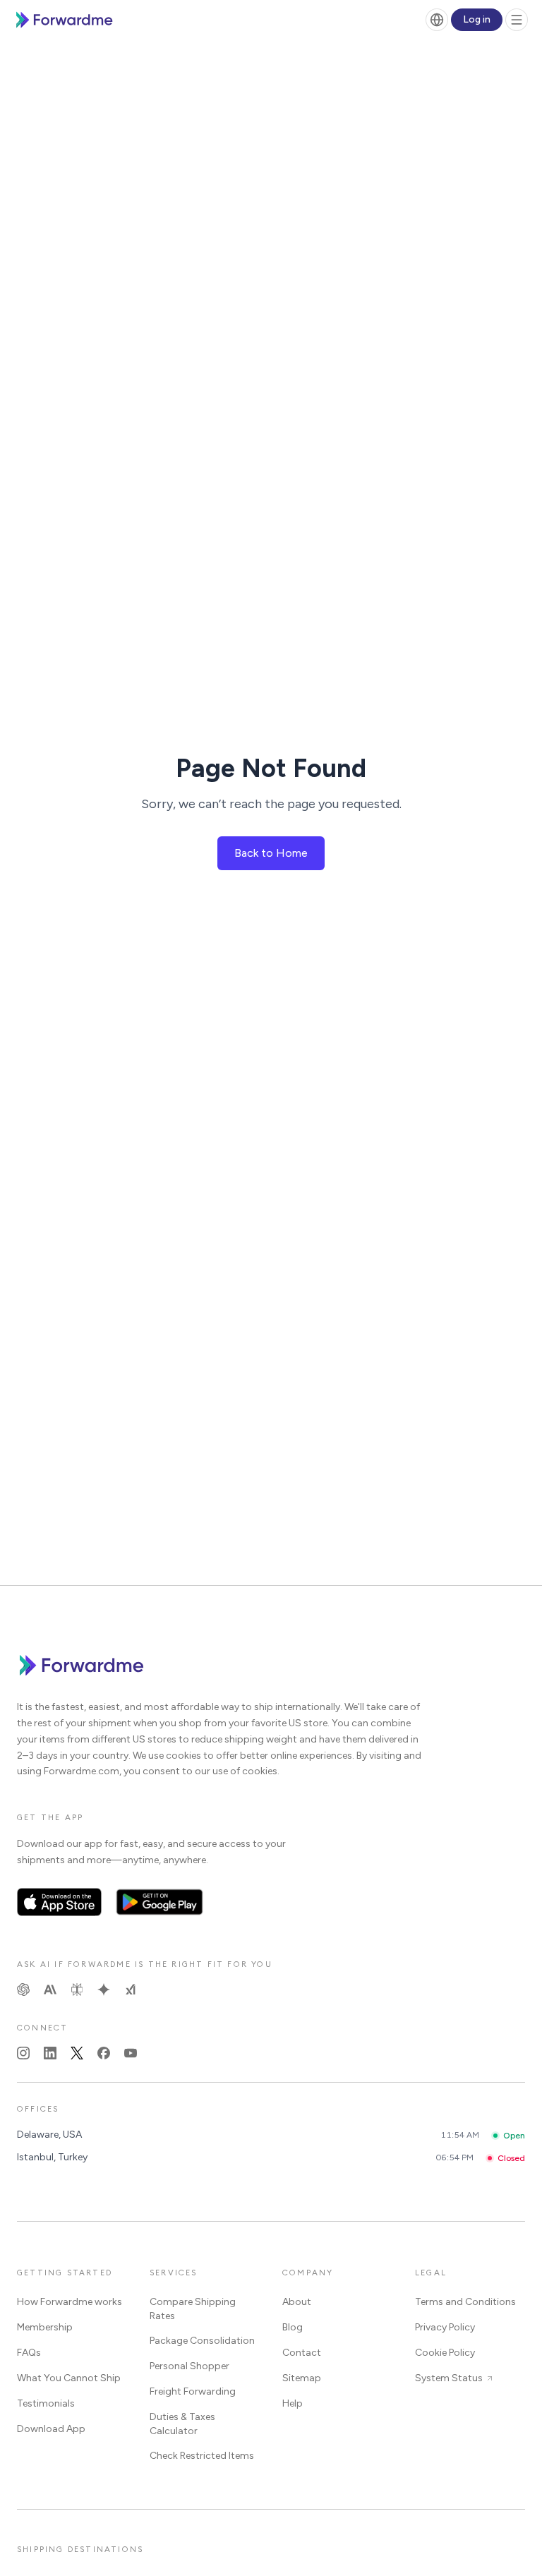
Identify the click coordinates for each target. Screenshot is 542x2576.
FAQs (29, 2353)
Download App (51, 2429)
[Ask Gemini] (104, 1990)
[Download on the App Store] (59, 1902)
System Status (449, 2378)
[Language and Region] (437, 20)
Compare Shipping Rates (193, 2309)
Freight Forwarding (193, 2391)
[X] (77, 2053)
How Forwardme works (70, 2302)
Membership (45, 2327)
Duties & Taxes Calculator (182, 2424)
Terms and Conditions (465, 2302)
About (297, 2302)
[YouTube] (131, 2053)
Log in (477, 19)
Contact (302, 2353)
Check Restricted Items (202, 2456)
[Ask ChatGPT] (23, 1990)
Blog (293, 2327)
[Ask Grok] (131, 1990)
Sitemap (302, 2378)
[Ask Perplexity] (77, 1990)
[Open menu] (517, 20)
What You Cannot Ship (69, 2378)
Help (293, 2403)
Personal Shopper (189, 2366)
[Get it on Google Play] (160, 1902)
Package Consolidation (202, 2341)
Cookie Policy (445, 2353)
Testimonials (46, 2403)
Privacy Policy (445, 2327)
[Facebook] (104, 2053)
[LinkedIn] (50, 2053)
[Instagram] (23, 2053)
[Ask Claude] (50, 1990)
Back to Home (271, 853)
